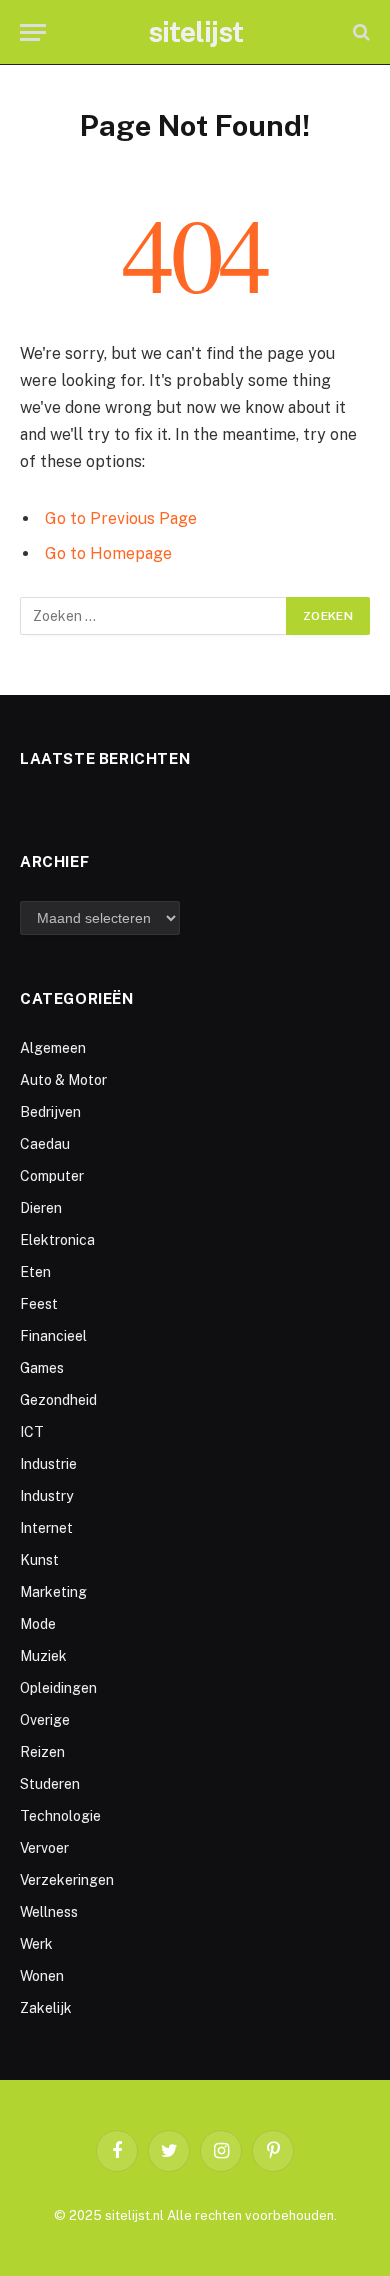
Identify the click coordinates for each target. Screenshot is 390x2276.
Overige (45, 1720)
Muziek (43, 1656)
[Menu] (33, 32)
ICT (32, 1432)
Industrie (48, 1464)
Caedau (45, 1144)
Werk (36, 1944)
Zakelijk (46, 2008)
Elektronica (57, 1240)
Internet (46, 1528)
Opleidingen (58, 1688)
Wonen (42, 1976)
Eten (35, 1272)
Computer (52, 1176)
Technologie (60, 1816)
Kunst (39, 1560)
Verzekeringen (67, 1880)
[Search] (359, 32)
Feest (39, 1304)
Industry (46, 1496)
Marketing (53, 1592)
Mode (38, 1624)
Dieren (41, 1208)
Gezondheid (58, 1400)
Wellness (49, 1912)
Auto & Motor (63, 1080)
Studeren (50, 1784)
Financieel (53, 1336)
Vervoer (44, 1848)
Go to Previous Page (121, 518)
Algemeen (53, 1048)
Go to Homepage (108, 553)
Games (42, 1368)
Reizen (42, 1752)
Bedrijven (50, 1112)
